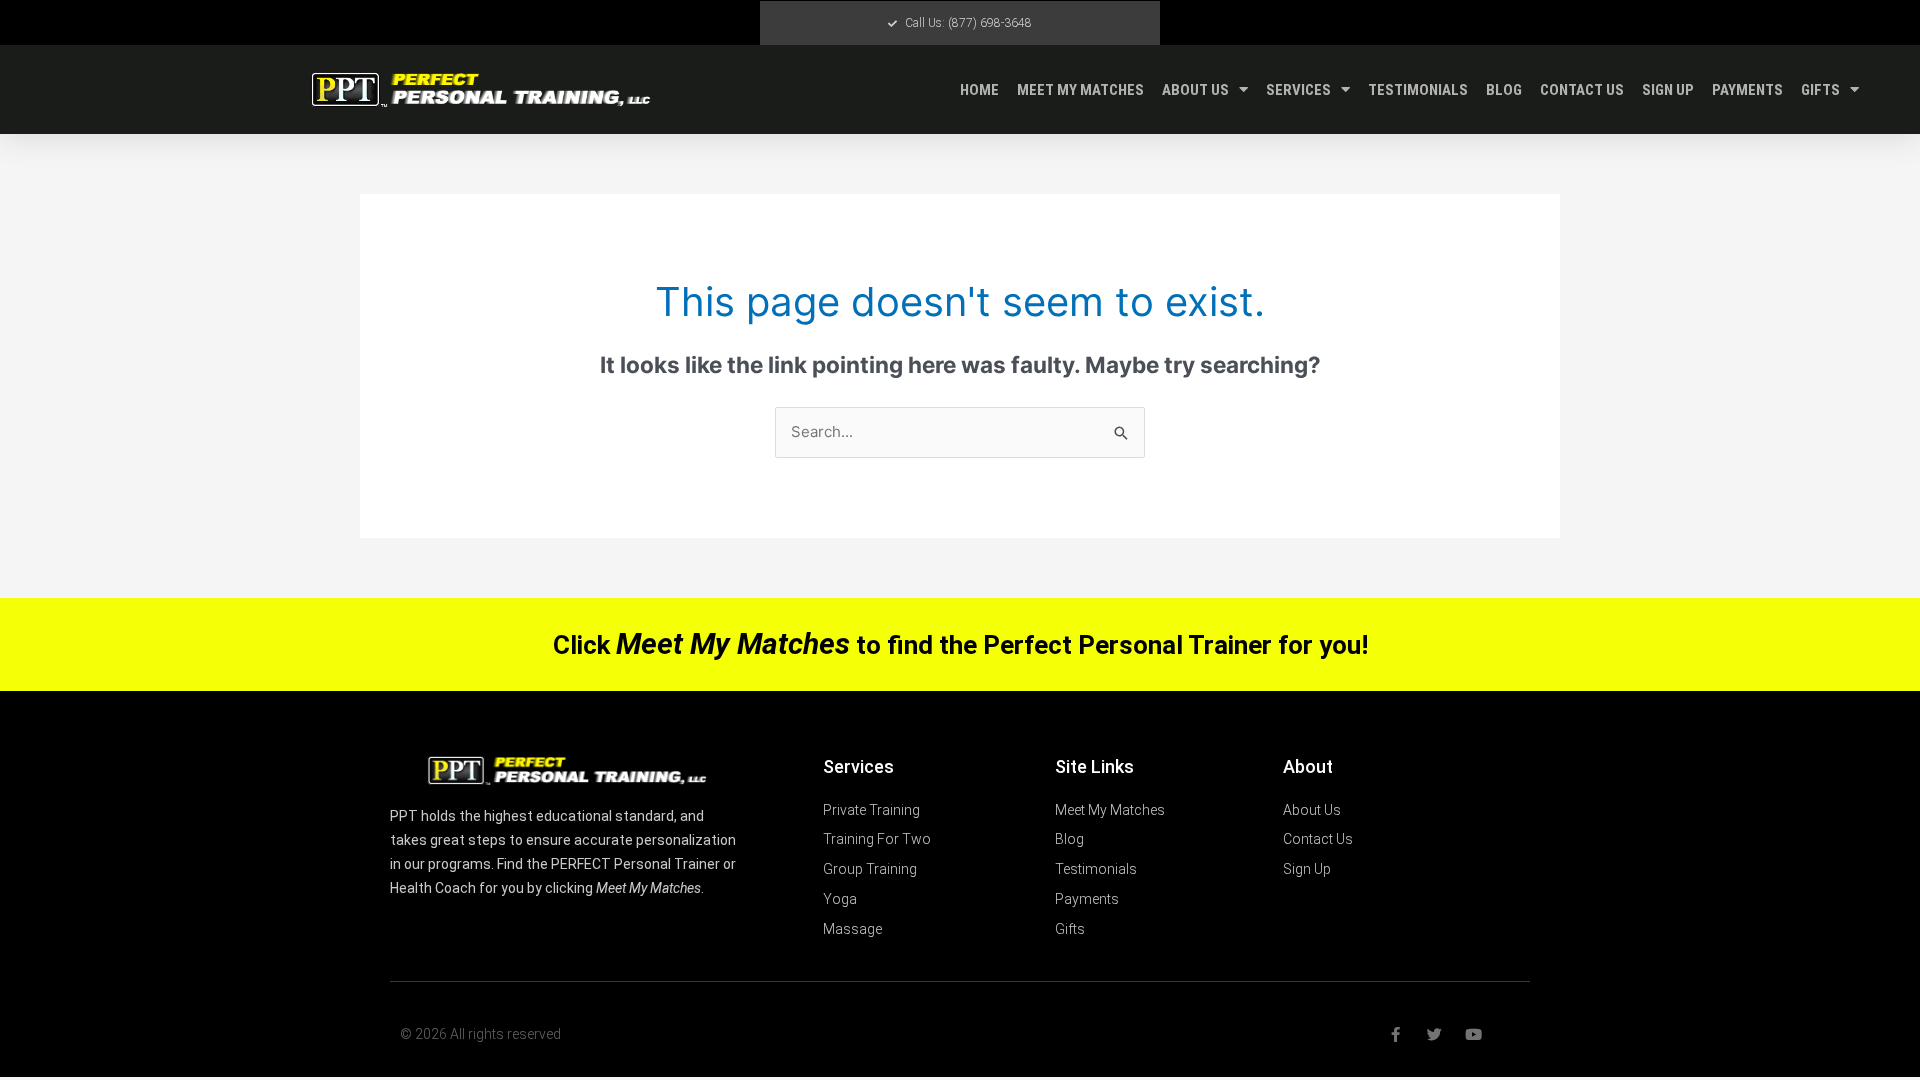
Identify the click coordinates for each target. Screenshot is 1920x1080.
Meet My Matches (1080, 90)
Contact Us (1582, 90)
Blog (1504, 90)
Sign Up (1668, 90)
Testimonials (1418, 90)
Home (979, 90)
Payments (1747, 90)
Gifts (1820, 90)
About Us (1195, 90)
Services (1298, 90)
